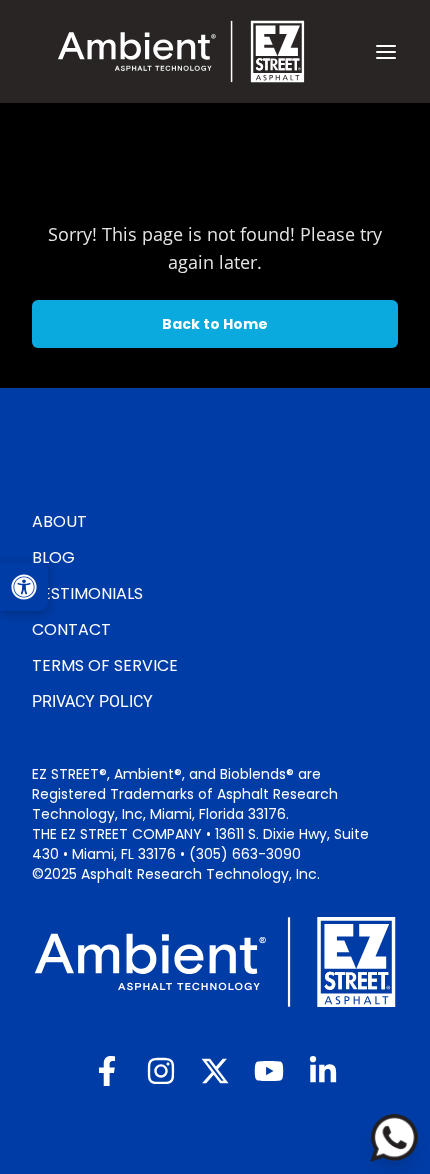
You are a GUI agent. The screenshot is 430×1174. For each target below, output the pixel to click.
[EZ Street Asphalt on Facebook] (107, 1071)
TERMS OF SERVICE (105, 665)
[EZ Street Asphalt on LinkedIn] (323, 1071)
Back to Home (215, 324)
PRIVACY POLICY (92, 701)
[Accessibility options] (24, 587)
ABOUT (59, 521)
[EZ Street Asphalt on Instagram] (161, 1071)
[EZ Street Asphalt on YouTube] (269, 1071)
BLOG (53, 557)
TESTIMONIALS (87, 593)
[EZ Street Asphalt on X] (215, 1071)
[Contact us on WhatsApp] (394, 1138)
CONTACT (71, 629)
